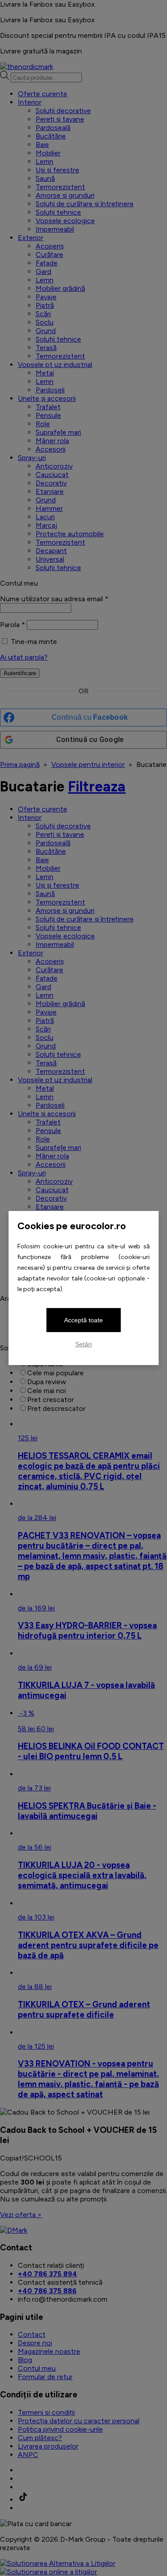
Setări (83, 1344)
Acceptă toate (83, 1320)
